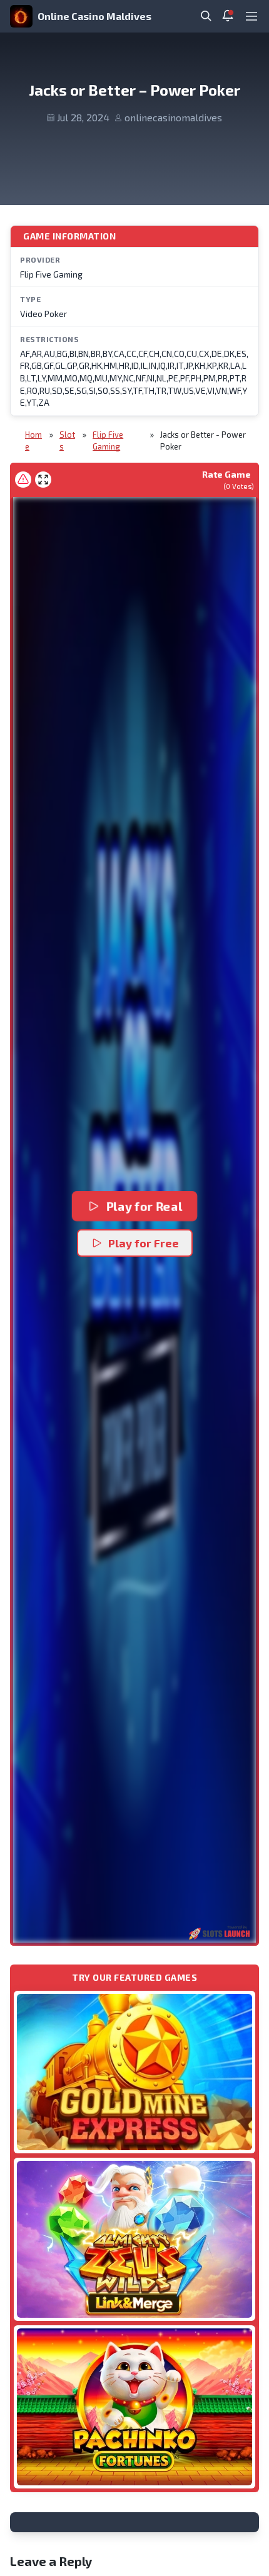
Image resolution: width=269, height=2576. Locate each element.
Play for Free (144, 1243)
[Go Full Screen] (43, 480)
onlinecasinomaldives (173, 117)
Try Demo (134, 2072)
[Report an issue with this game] (23, 480)
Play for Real (144, 1206)
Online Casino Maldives (94, 16)
